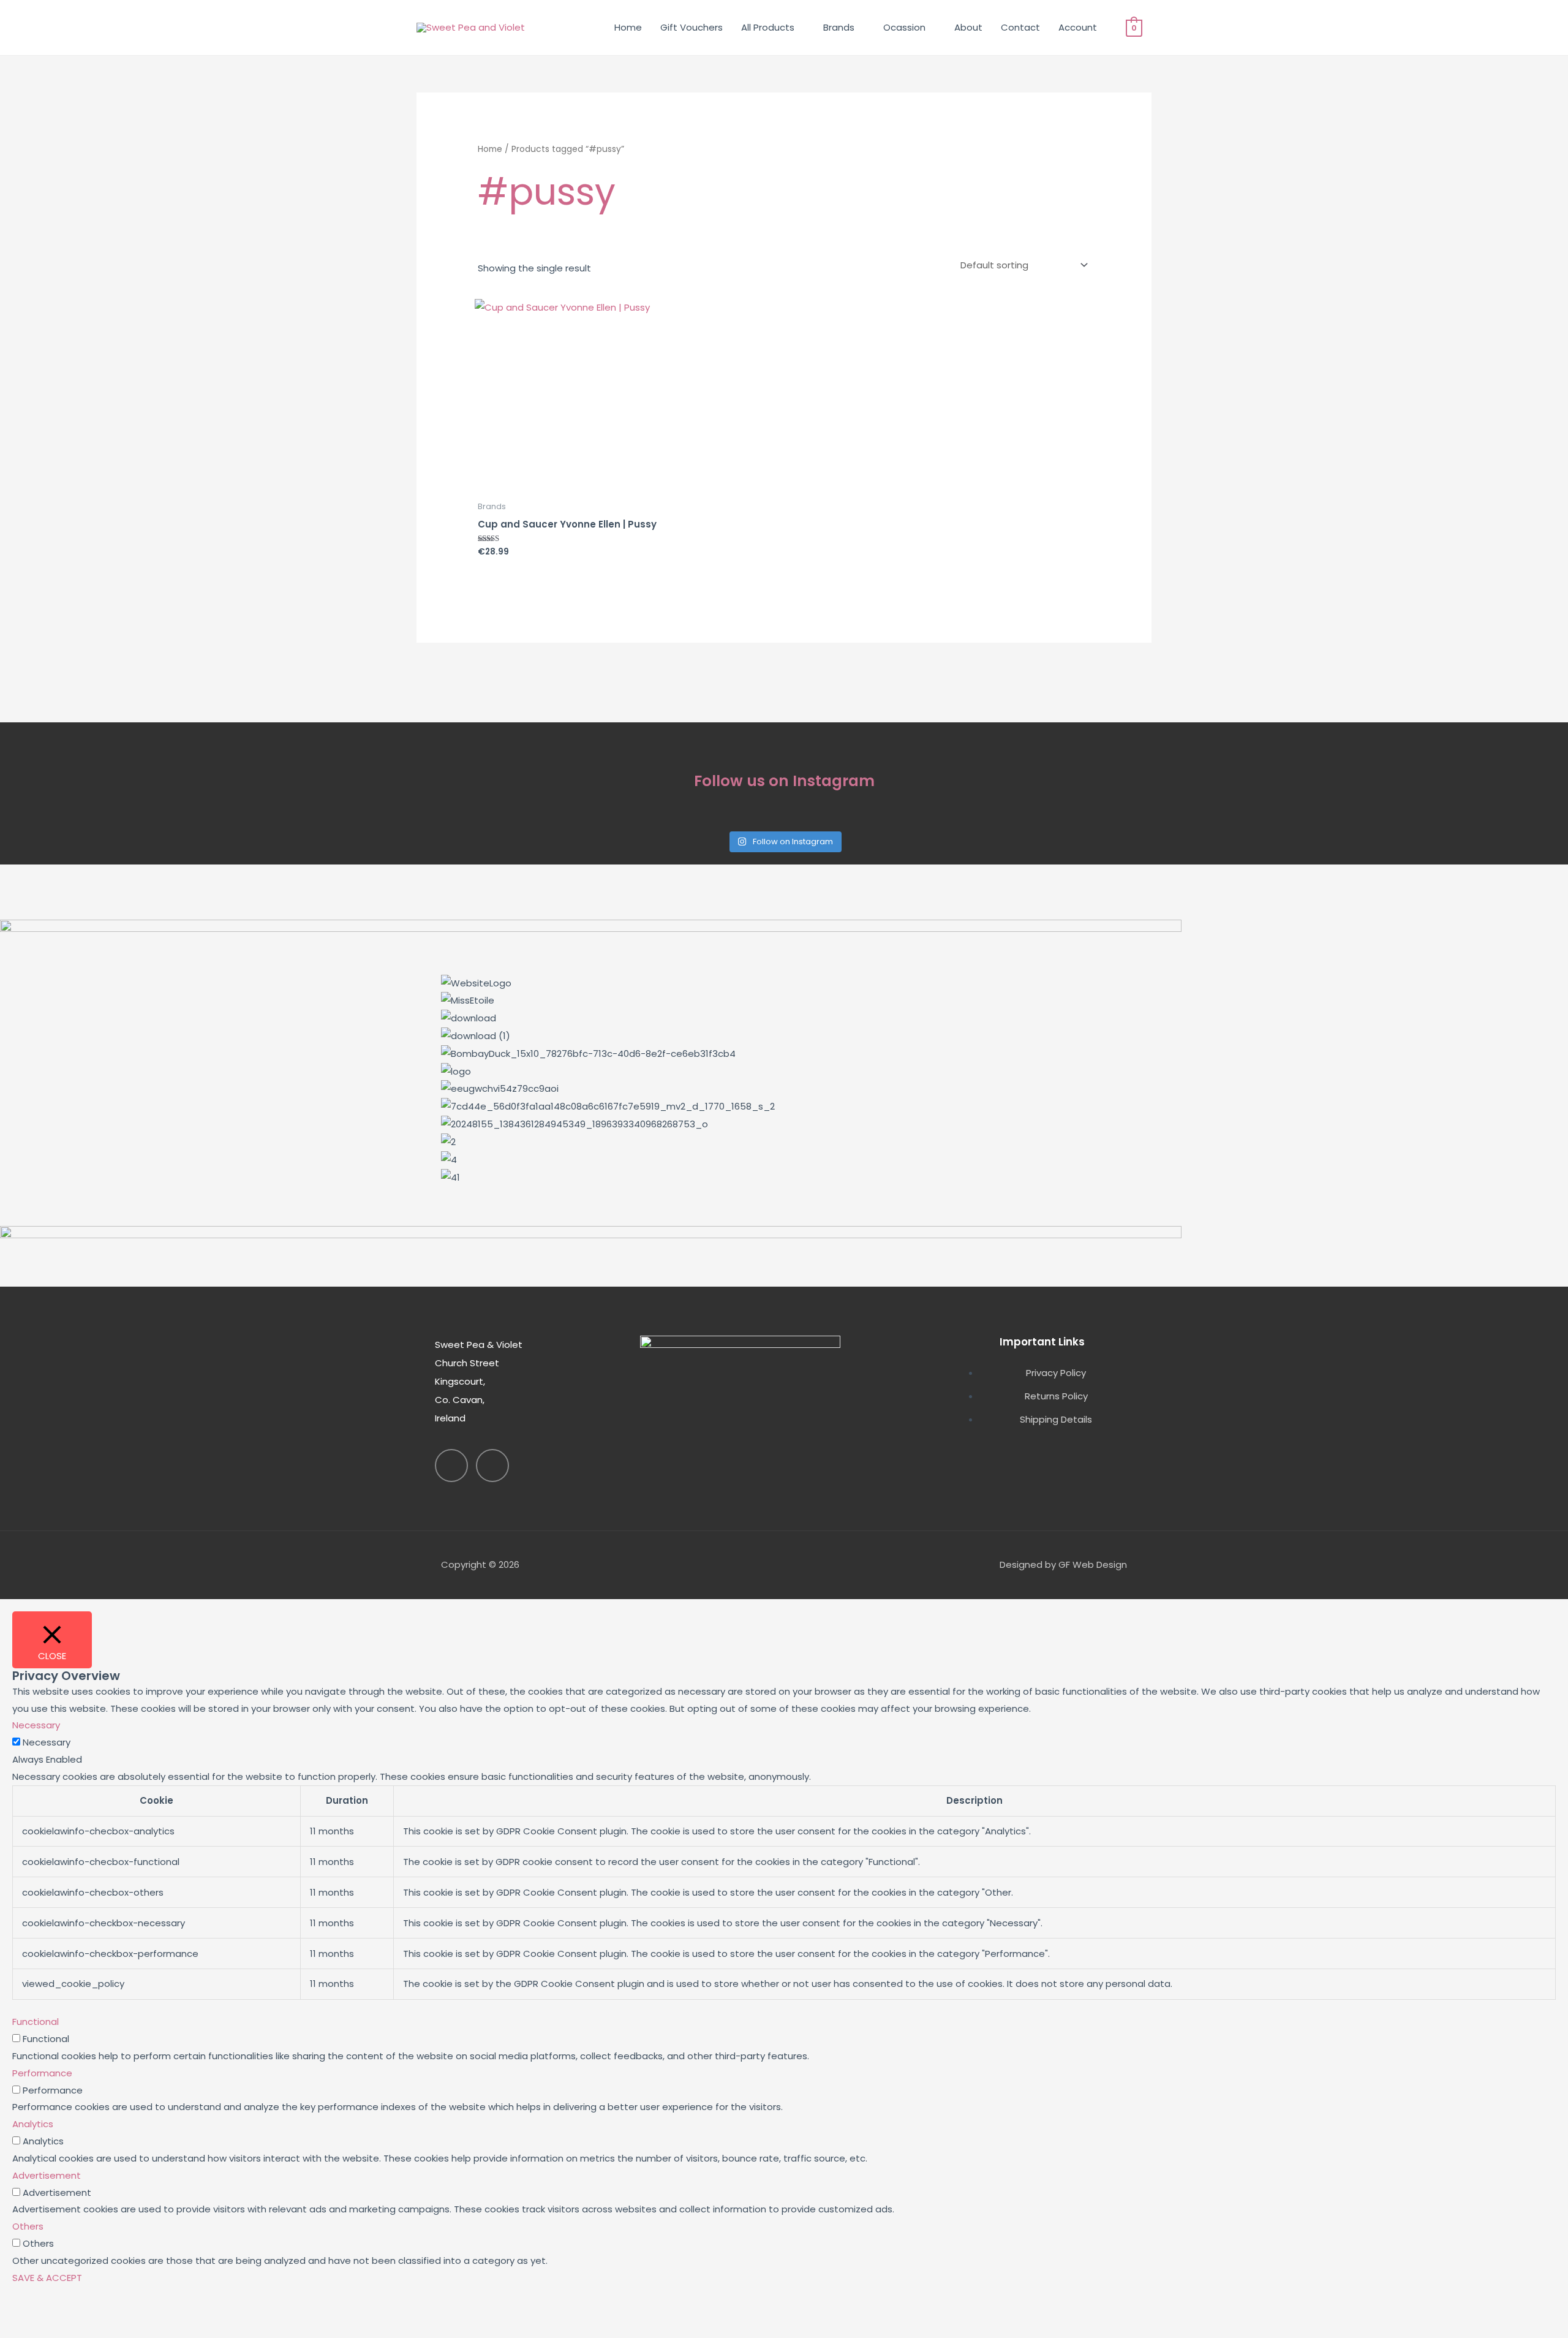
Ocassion (904, 27)
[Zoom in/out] (24, 2310)
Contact (1020, 27)
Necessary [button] (36, 1725)
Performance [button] (42, 2073)
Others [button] (28, 2226)
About (968, 27)
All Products (768, 27)
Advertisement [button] (47, 2175)
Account (1078, 27)
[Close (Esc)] (179, 2310)
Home (628, 27)
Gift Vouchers (692, 27)
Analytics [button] (33, 2124)
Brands (839, 27)
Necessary (47, 1742)
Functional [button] (36, 2022)
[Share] (127, 2310)
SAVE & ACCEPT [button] (47, 2278)
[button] (784, 1194)
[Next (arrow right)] (76, 2330)
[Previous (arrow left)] (24, 2330)
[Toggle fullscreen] (76, 2310)
